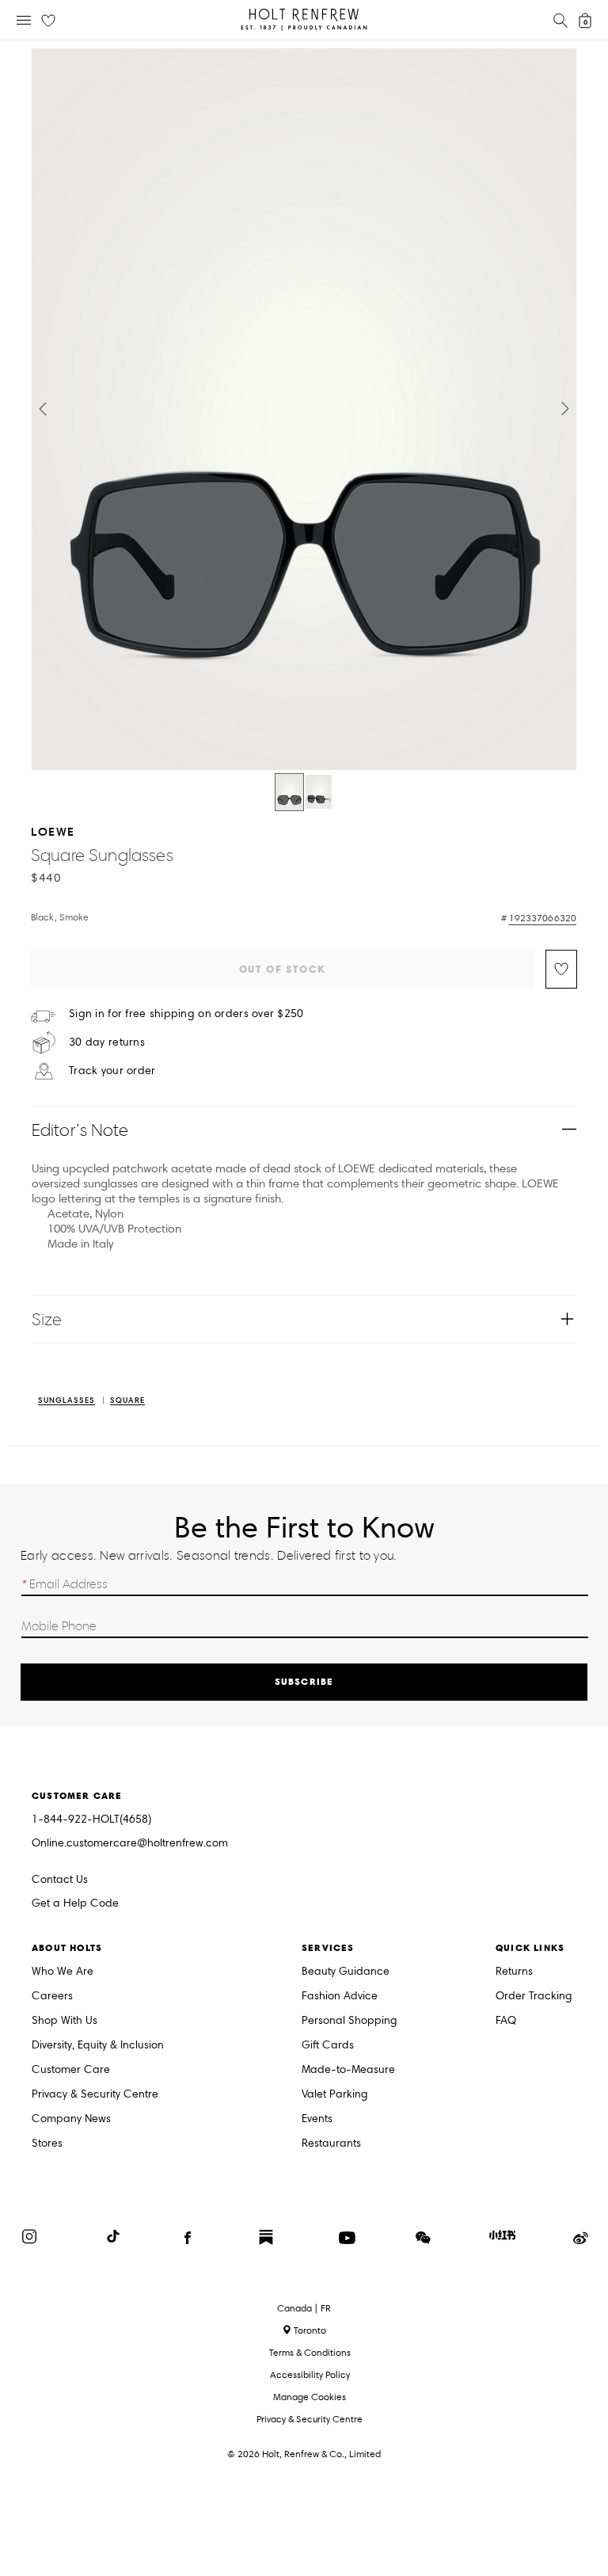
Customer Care (71, 2070)
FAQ (506, 2021)
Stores (47, 2144)
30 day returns (107, 1042)
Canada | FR (304, 2308)
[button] (43, 409)
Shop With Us (65, 2021)
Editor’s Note (80, 1130)
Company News (71, 2119)
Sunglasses (66, 1401)
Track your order (112, 1071)
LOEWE (53, 831)
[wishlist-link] (48, 21)
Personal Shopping (350, 2021)
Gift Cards (328, 2046)
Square (127, 1401)
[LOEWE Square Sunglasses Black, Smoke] (289, 792)
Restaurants (331, 2144)
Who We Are (63, 1972)
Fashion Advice (340, 1997)
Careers (52, 1997)
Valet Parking (335, 2095)
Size (47, 1319)
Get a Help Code (75, 1904)
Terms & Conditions (310, 2352)
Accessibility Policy (310, 2374)
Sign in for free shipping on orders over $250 (186, 1014)
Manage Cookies (310, 2397)
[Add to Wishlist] (561, 969)
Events (317, 2119)
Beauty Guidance (346, 1972)
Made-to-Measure (348, 2070)
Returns (514, 1972)
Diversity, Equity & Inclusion (98, 2046)
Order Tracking (534, 1997)
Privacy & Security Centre (95, 2095)
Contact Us (60, 1879)
